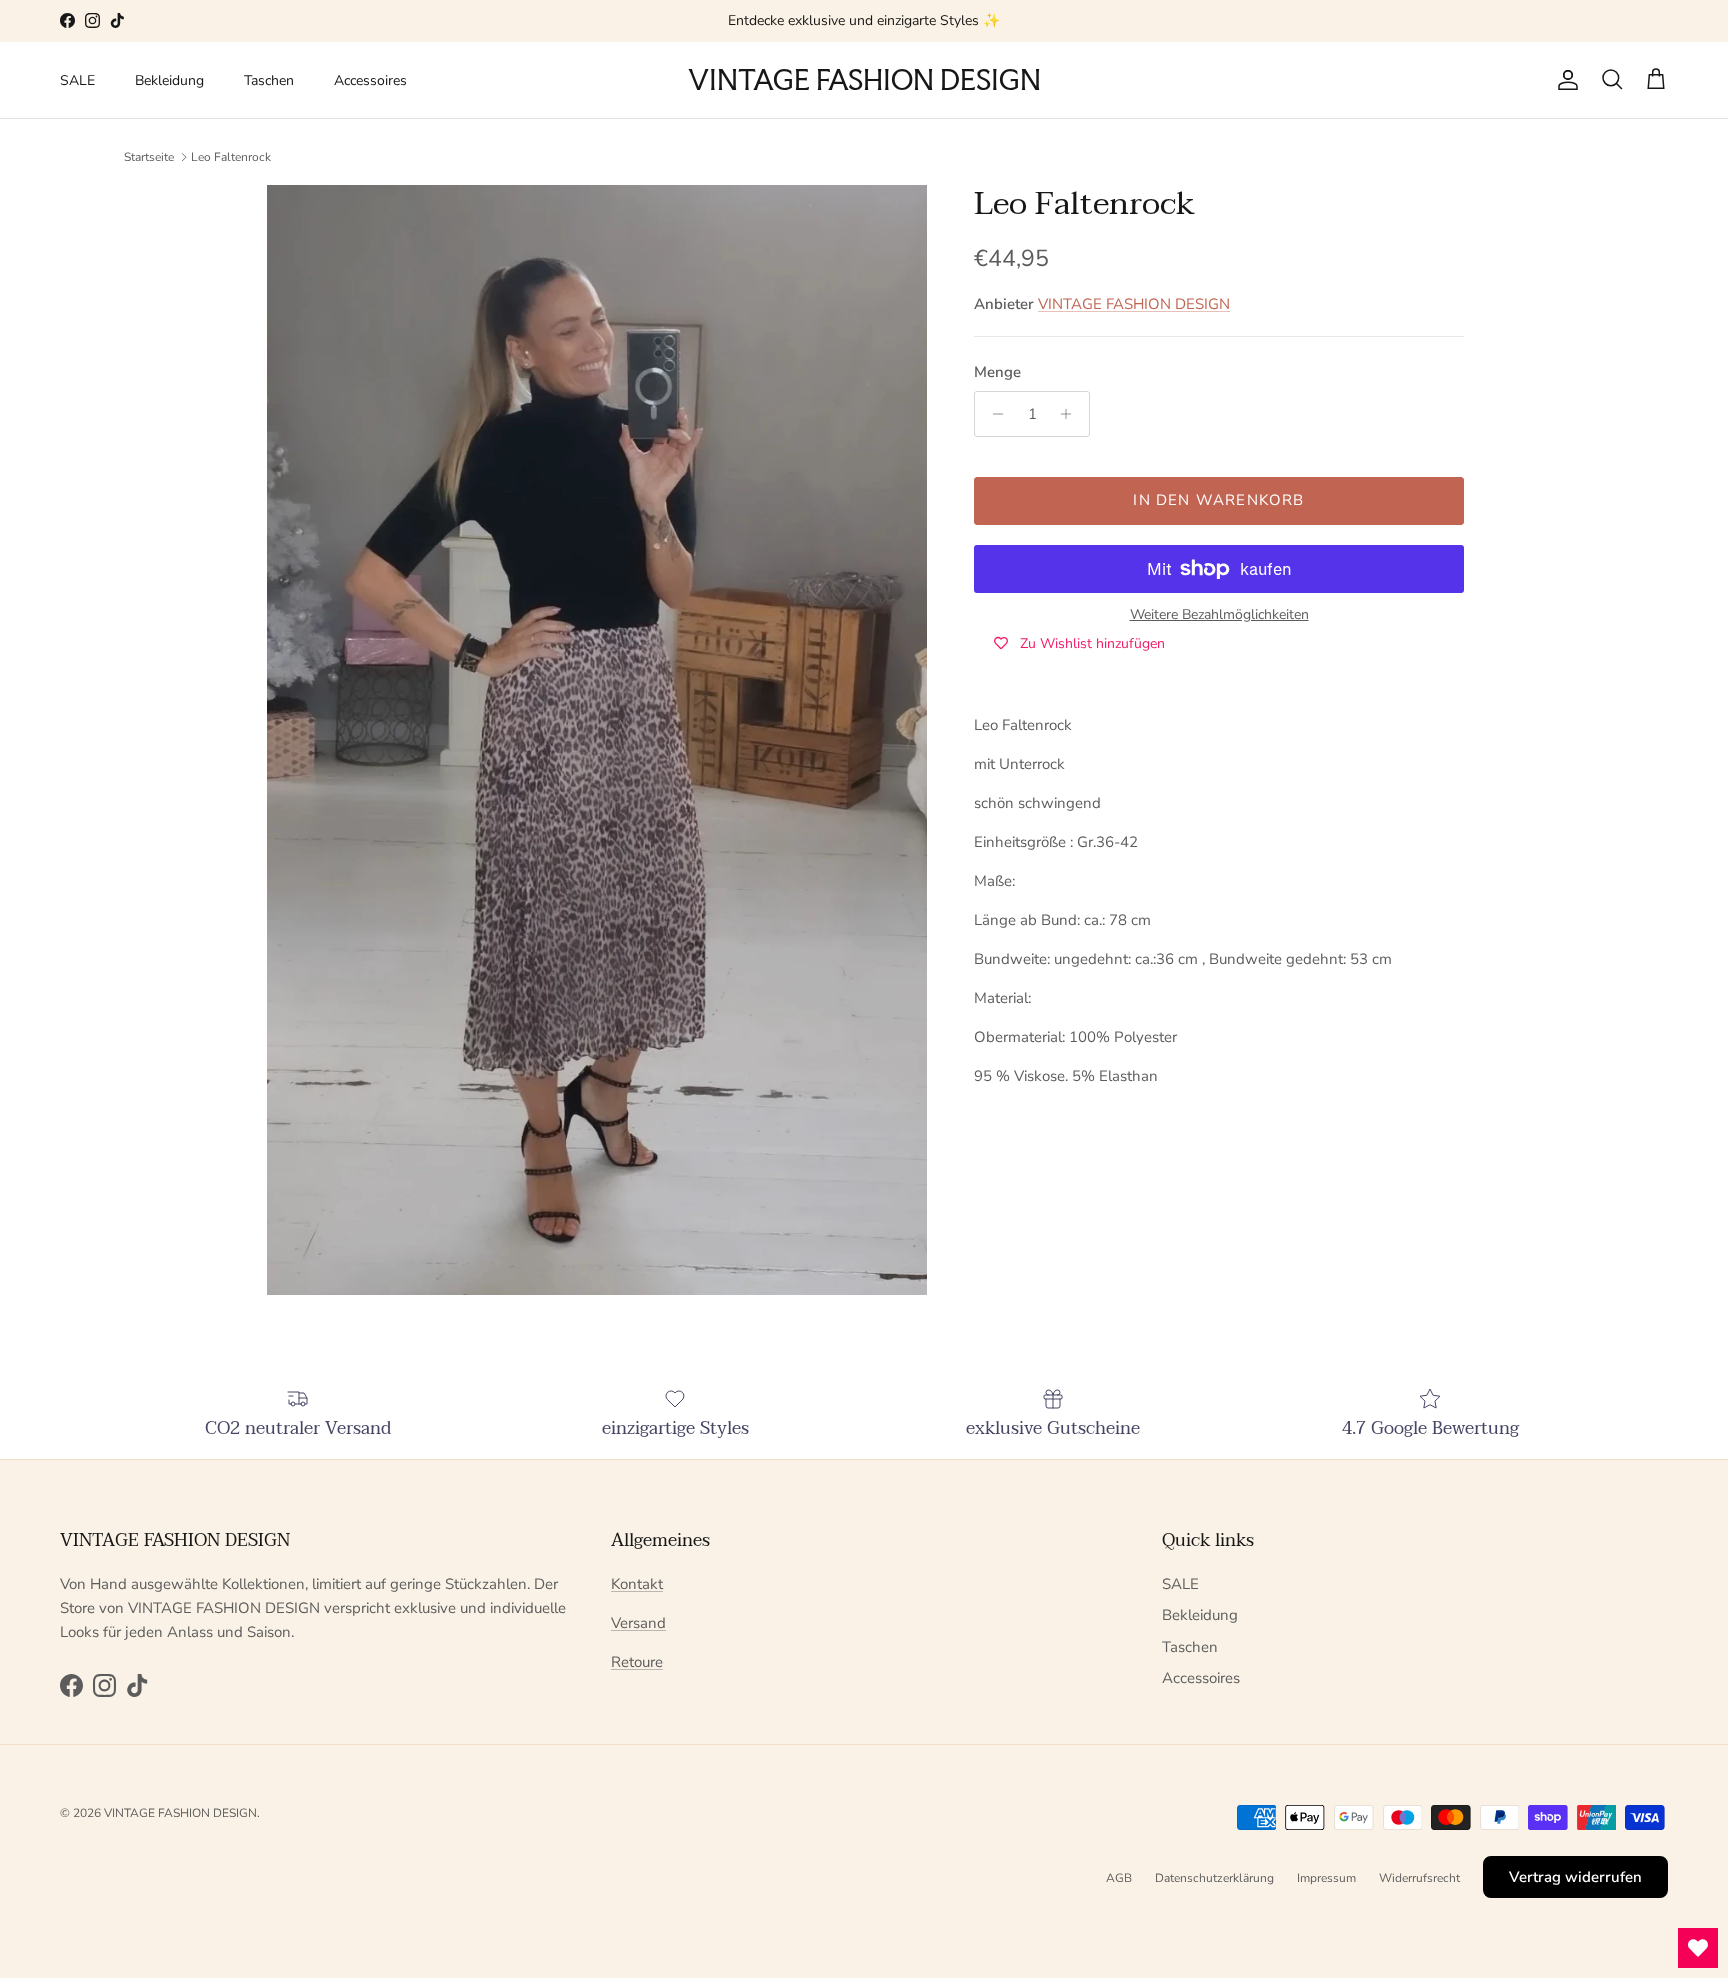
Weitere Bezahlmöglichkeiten (1219, 615)
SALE (77, 80)
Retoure (637, 1662)
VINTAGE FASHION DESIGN (1134, 304)
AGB (1119, 1878)
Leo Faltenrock (231, 156)
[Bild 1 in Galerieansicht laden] (597, 740)
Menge (997, 372)
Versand (638, 1623)
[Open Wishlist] (1698, 1948)
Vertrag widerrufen (1575, 1877)
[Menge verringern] (992, 414)
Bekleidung (169, 80)
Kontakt (637, 1584)
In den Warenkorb (1218, 500)
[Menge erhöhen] (1071, 414)
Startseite (149, 156)
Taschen (269, 80)
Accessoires (370, 80)
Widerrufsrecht (1419, 1878)
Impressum (1326, 1878)
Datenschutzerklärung (1214, 1878)
